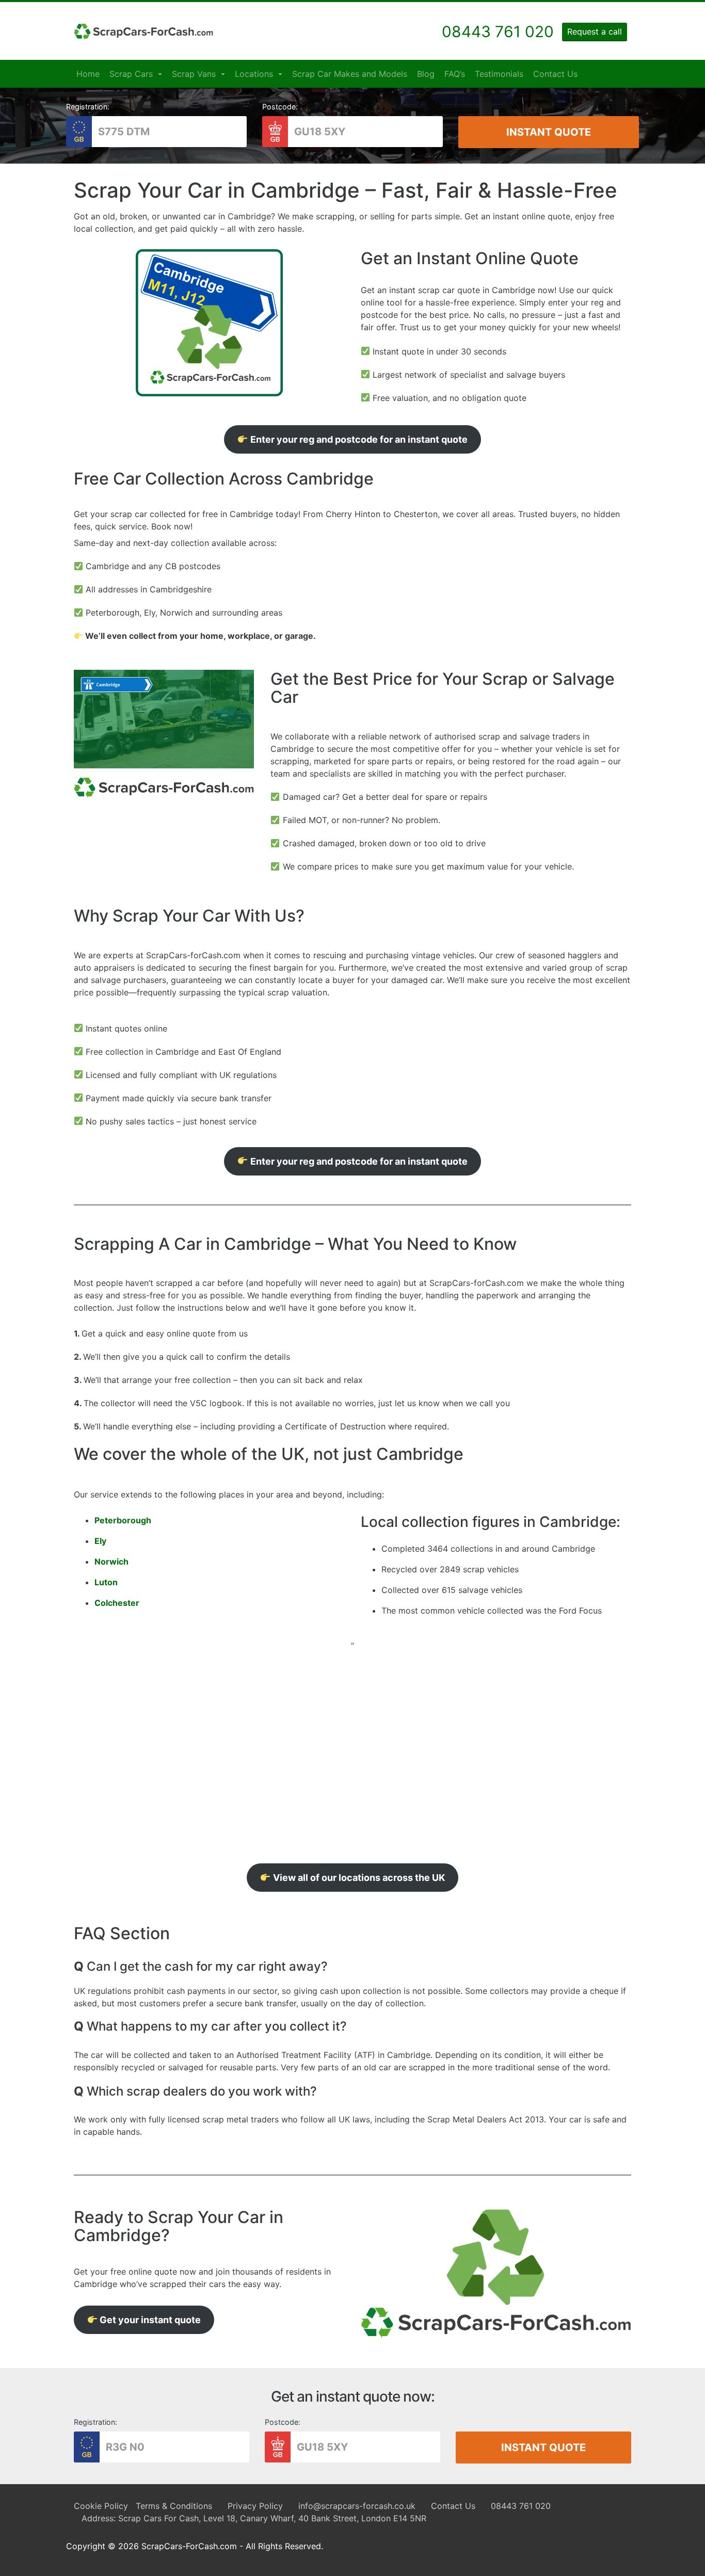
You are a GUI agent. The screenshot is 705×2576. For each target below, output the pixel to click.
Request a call (595, 31)
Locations (255, 74)
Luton (106, 1582)
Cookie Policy (101, 2506)
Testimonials (499, 74)
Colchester (117, 1603)
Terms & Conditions (174, 2506)
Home (88, 74)
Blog (426, 74)
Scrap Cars (132, 74)
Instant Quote (549, 132)
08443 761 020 (521, 2506)
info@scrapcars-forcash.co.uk (357, 2506)
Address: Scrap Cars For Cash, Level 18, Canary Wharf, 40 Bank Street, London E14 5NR (254, 2518)
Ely (100, 1541)
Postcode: (280, 107)
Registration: (88, 107)
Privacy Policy (255, 2506)
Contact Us (555, 74)
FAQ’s (455, 74)
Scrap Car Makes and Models (350, 74)
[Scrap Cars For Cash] (143, 31)
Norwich (111, 1561)
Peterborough (123, 1520)
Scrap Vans (195, 74)
